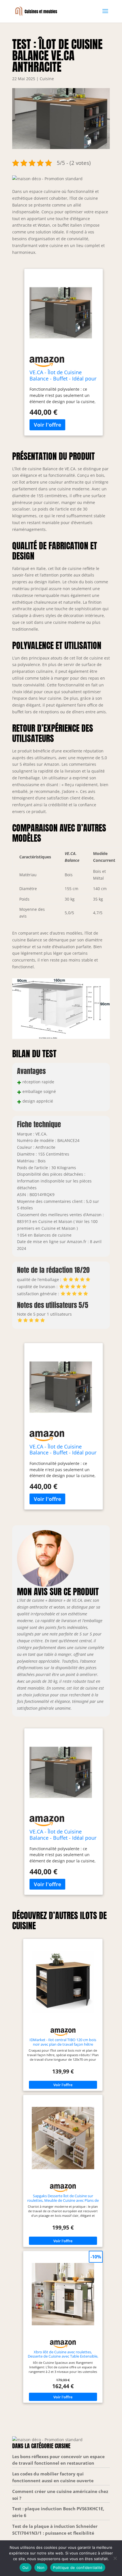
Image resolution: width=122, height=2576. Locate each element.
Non (41, 2568)
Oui (26, 2568)
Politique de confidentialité (78, 2568)
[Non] (115, 2558)
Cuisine (47, 79)
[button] (47, 179)
